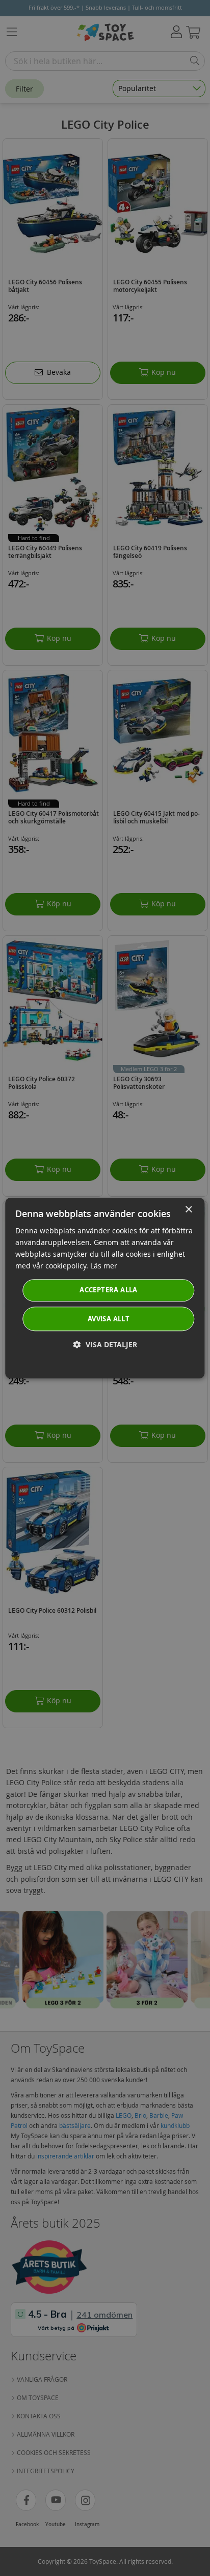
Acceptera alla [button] (109, 1290)
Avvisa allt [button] (109, 1319)
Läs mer (104, 1266)
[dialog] (105, 1288)
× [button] (188, 1210)
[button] (105, 1344)
